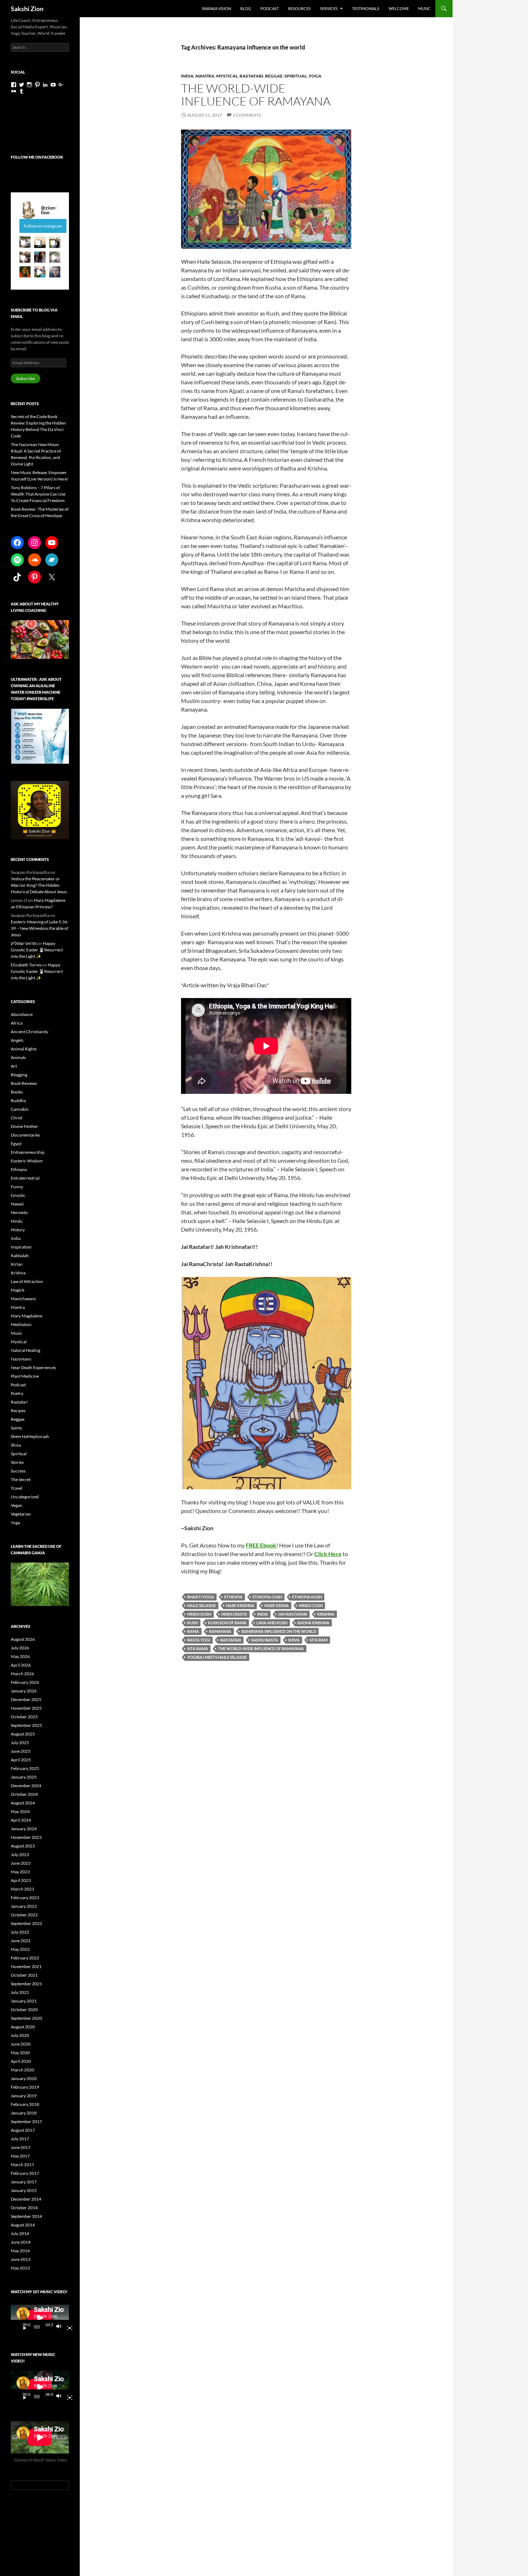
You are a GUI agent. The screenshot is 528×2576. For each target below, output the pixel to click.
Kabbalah (20, 1256)
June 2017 (21, 2147)
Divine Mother (24, 1126)
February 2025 (25, 1768)
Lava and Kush (272, 1623)
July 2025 (20, 1743)
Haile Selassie (202, 1605)
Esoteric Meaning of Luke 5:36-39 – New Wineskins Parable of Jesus (40, 928)
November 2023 (26, 1837)
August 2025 (23, 1734)
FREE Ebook (261, 1545)
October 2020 (24, 2010)
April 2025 (21, 1760)
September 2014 (26, 2216)
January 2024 (24, 1829)
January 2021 (24, 2001)
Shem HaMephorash (30, 1436)
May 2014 (20, 2251)
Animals (18, 1057)
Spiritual (296, 76)
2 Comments (247, 115)
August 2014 (23, 2225)
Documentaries (25, 1135)
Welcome (399, 8)
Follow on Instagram (43, 226)
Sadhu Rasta (265, 1640)
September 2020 (26, 2018)
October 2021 (24, 1975)
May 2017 (20, 2156)
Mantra (205, 76)
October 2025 (24, 1717)
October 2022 (24, 1915)
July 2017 (20, 2139)
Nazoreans (21, 1359)
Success (18, 1471)
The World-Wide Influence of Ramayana (256, 95)
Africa (17, 1023)
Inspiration (21, 1247)
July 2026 (20, 1648)
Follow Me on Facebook (37, 157)
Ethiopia (233, 1597)
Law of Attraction (27, 1281)
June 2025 (21, 1751)
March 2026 (22, 1674)
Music (424, 8)
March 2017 (22, 2165)
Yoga (315, 76)
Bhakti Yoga (201, 1597)
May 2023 (20, 1872)
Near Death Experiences (33, 1367)
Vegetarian (21, 1514)
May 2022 (20, 1949)
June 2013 (21, 2259)
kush (193, 1623)
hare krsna (277, 1605)
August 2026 (23, 1639)
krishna (326, 1614)
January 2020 (24, 2078)
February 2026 (25, 1682)
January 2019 (24, 2096)
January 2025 (24, 1777)
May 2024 (20, 1811)
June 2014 (21, 2242)
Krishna (18, 1273)
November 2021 (26, 1966)
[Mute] (61, 2327)
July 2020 (20, 2035)
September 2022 (26, 1923)
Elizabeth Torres (26, 965)
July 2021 (20, 1992)
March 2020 (22, 2070)
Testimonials (366, 8)
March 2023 (22, 1889)
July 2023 (20, 1854)
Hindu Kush (199, 1614)
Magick (18, 1290)
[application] (40, 2318)
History (18, 1230)
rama (193, 1631)
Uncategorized (25, 1497)
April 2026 (21, 1665)
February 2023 (25, 1898)
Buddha (18, 1100)
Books (17, 1092)
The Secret (21, 1479)
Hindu (17, 1221)
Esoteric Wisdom (27, 1161)
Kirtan (17, 1264)
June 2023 (21, 1863)
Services (329, 8)
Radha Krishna (313, 1623)
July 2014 (20, 2233)
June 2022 (21, 1941)
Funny (17, 1187)
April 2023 (21, 1880)
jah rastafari (293, 1614)
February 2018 (25, 2104)
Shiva (294, 1640)
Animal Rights (24, 1049)
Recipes (18, 1411)
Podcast (270, 8)
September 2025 (26, 1725)
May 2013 (20, 2268)
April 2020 (21, 2061)
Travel (17, 1488)
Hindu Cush (311, 1605)
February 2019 (25, 2087)
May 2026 (20, 1656)
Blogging (19, 1075)
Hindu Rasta (234, 1614)
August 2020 (23, 2027)
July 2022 (20, 1932)
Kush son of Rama (227, 1623)
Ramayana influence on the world (279, 1631)
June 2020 (21, 2044)
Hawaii (17, 1204)
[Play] (22, 2327)
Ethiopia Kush (307, 1597)
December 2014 (26, 2199)
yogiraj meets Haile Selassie (217, 1657)
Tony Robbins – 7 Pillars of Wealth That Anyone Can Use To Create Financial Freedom (38, 494)
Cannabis (20, 1109)
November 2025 (26, 1708)
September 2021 (26, 1984)
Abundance (22, 1014)
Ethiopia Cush (267, 1597)
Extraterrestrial (25, 1178)
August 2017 (23, 2130)
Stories (17, 1462)
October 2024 (24, 1794)
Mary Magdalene (27, 1316)
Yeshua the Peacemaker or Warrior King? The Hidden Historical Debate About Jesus (39, 885)
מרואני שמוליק (24, 943)
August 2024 (23, 1803)
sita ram (319, 1640)
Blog (246, 8)
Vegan (17, 1505)
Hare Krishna (240, 1605)
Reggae (274, 76)
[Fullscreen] (67, 2327)
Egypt (16, 1144)
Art (14, 1066)
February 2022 (25, 1958)
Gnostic (18, 1195)
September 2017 (26, 2121)
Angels (17, 1040)
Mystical (227, 76)
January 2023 (24, 1906)
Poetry (17, 1393)
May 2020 (20, 2053)
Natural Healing (26, 1350)
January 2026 (24, 1691)
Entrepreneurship (28, 1152)
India (187, 76)
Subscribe (26, 378)
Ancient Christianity (29, 1032)
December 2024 (26, 1786)
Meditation (21, 1324)
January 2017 (24, 2182)
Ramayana (220, 1631)
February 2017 (25, 2173)
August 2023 (23, 1846)
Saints (16, 1428)
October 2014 (24, 2208)
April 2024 (21, 1820)
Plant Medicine (25, 1376)
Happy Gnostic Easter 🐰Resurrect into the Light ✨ (37, 950)
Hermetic (20, 1212)
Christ (17, 1118)
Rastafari (251, 76)
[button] (25, 242)
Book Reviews (24, 1083)
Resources (299, 8)
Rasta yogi (199, 1640)
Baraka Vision (217, 8)
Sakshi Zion (27, 9)
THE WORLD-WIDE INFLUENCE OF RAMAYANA (261, 1648)
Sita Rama (198, 1648)
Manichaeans (23, 1299)
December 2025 (26, 1699)
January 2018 (24, 2113)
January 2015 (24, 2190)
